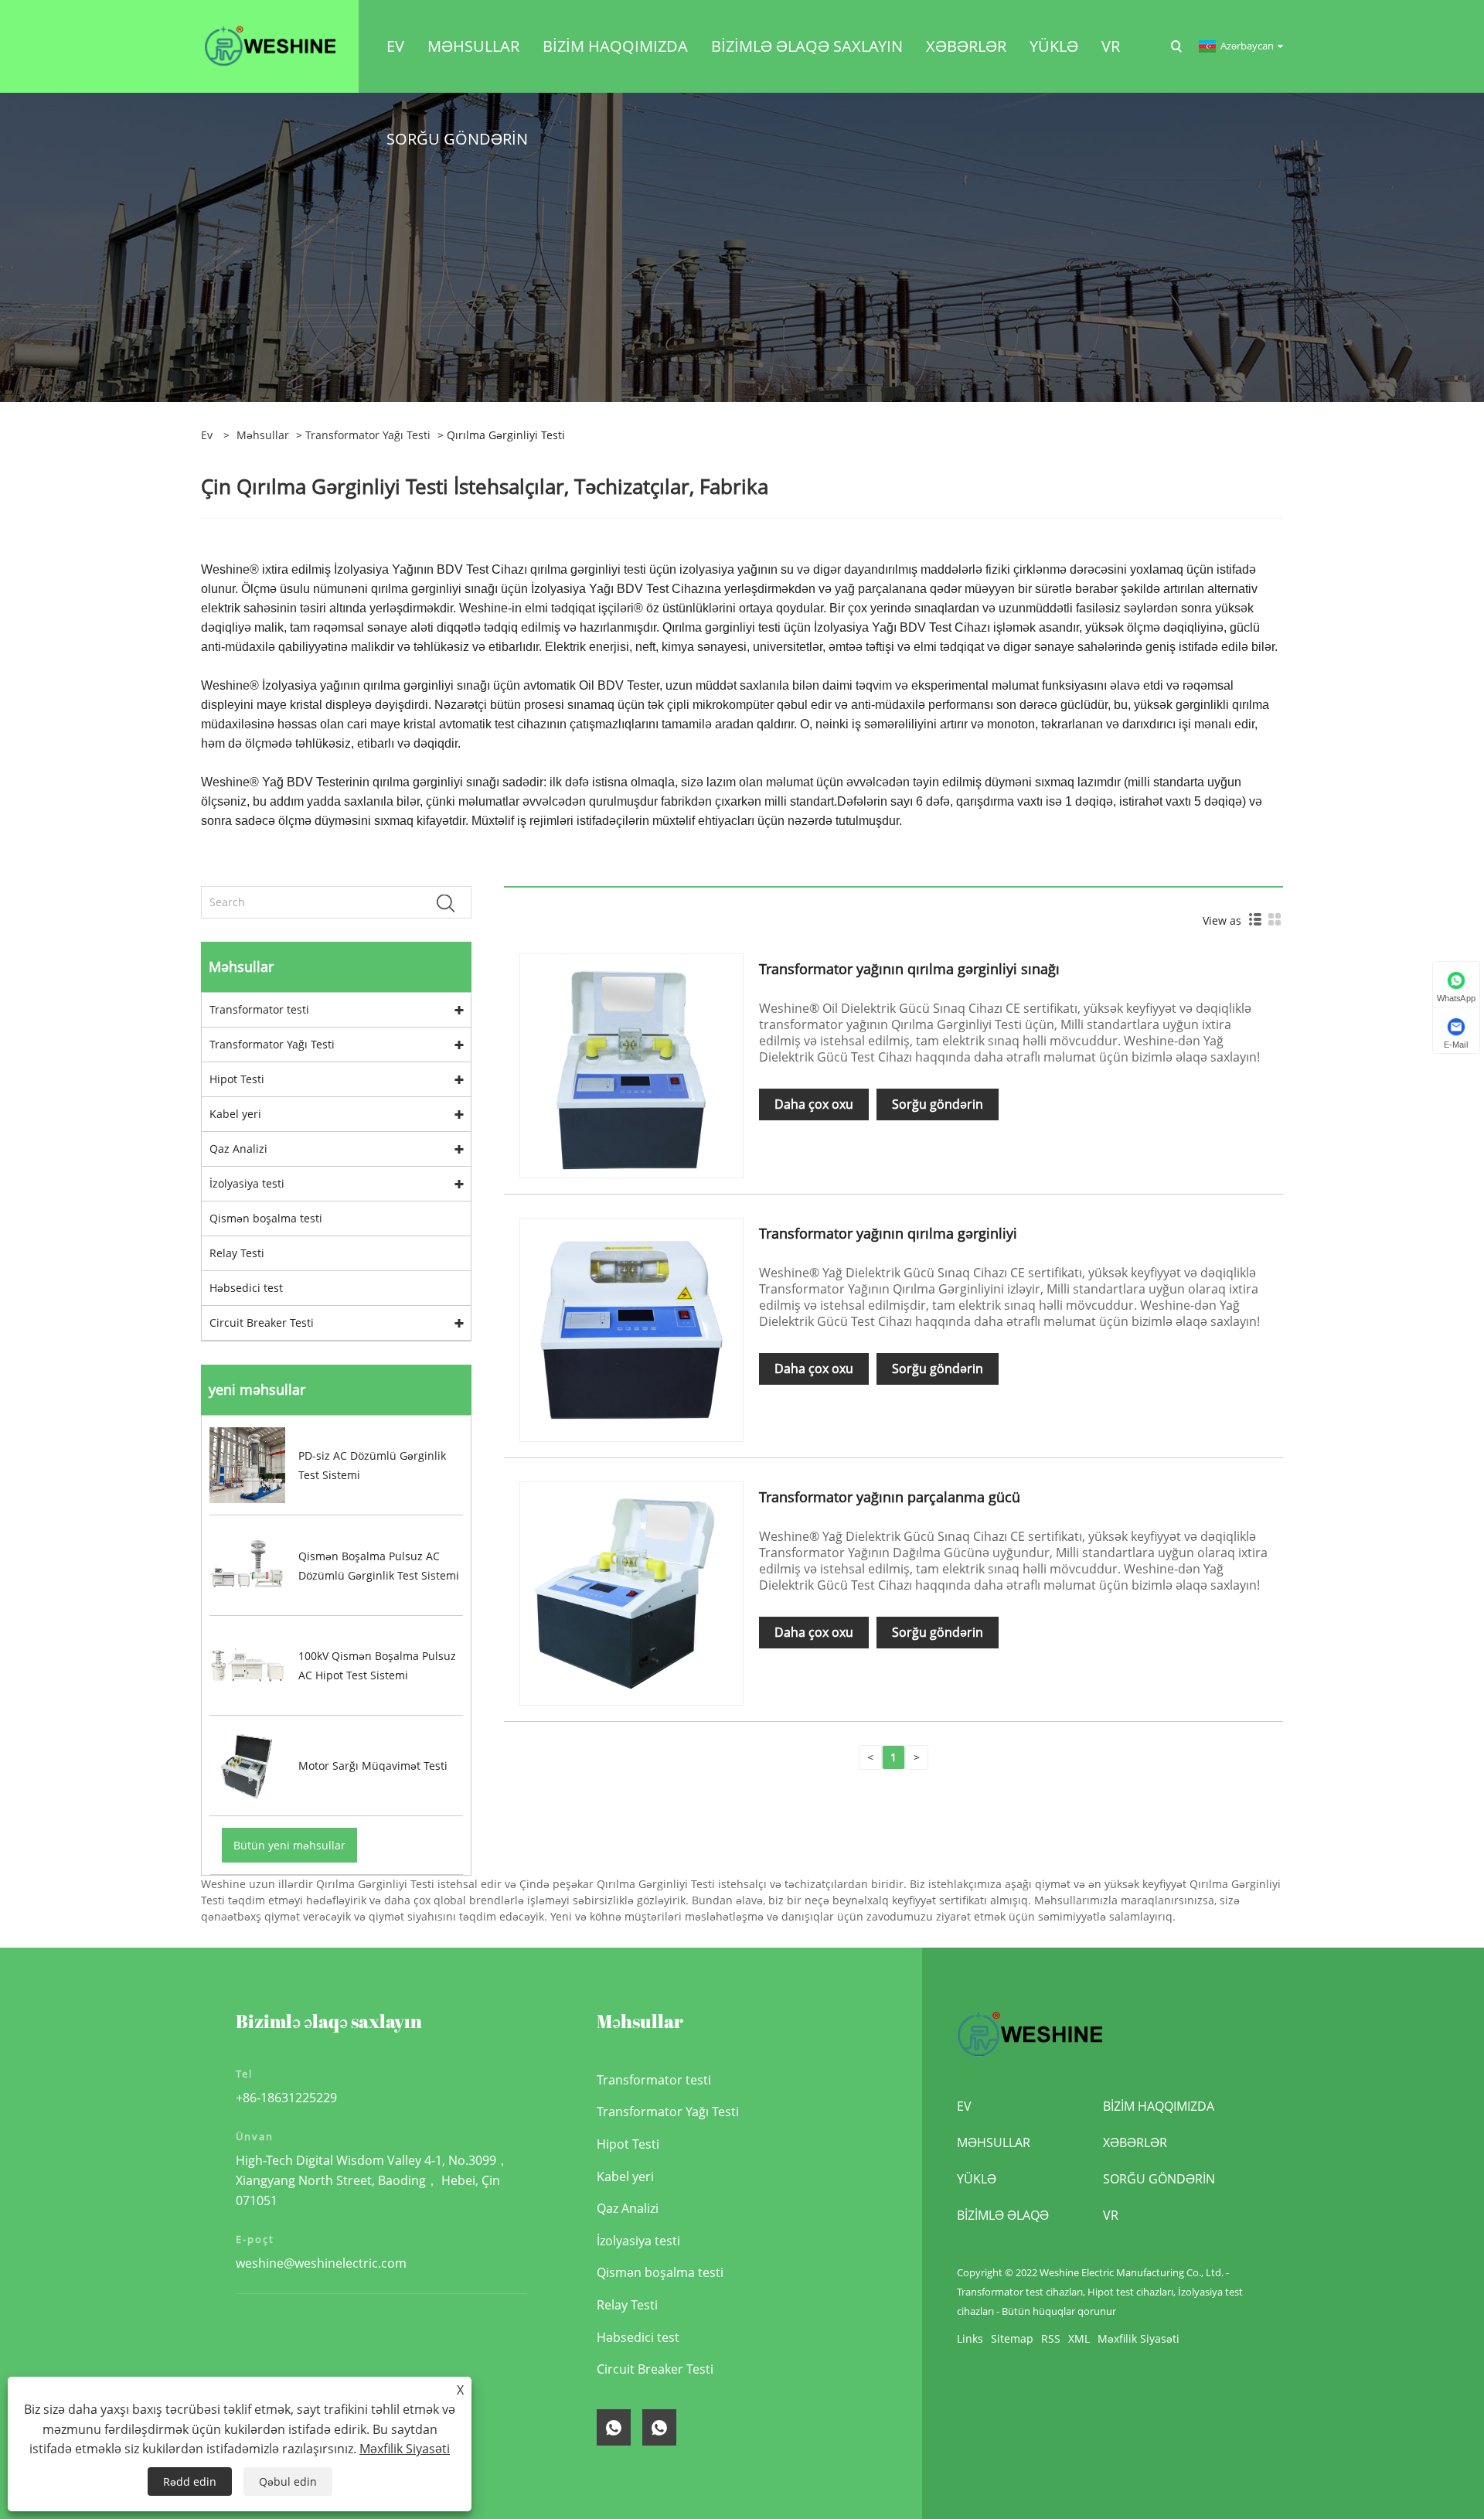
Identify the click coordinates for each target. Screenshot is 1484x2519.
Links (970, 2338)
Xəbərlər (1135, 2142)
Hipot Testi (237, 1079)
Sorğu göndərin (938, 1104)
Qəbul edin (288, 2482)
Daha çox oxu (814, 1104)
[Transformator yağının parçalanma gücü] (631, 1592)
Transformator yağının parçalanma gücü (890, 1497)
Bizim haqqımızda (1159, 2106)
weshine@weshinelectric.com (321, 2263)
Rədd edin (190, 2482)
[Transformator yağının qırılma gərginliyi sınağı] (631, 1064)
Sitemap (1012, 2338)
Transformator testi (259, 1009)
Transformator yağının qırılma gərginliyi (888, 1233)
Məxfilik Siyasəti (1139, 2338)
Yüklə (977, 2179)
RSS (1051, 2338)
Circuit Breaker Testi (262, 1323)
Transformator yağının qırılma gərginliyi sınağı (909, 969)
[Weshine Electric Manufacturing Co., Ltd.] (270, 45)
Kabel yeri (235, 1114)
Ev (964, 2106)
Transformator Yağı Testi (368, 435)
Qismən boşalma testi (266, 1218)
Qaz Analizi (238, 1149)
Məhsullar (263, 435)
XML (1079, 2338)
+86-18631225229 (286, 2098)
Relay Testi (237, 1253)
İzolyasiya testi (247, 1183)
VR (1111, 2215)
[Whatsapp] (614, 2427)
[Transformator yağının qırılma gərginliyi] (631, 1329)
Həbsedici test (246, 1288)
